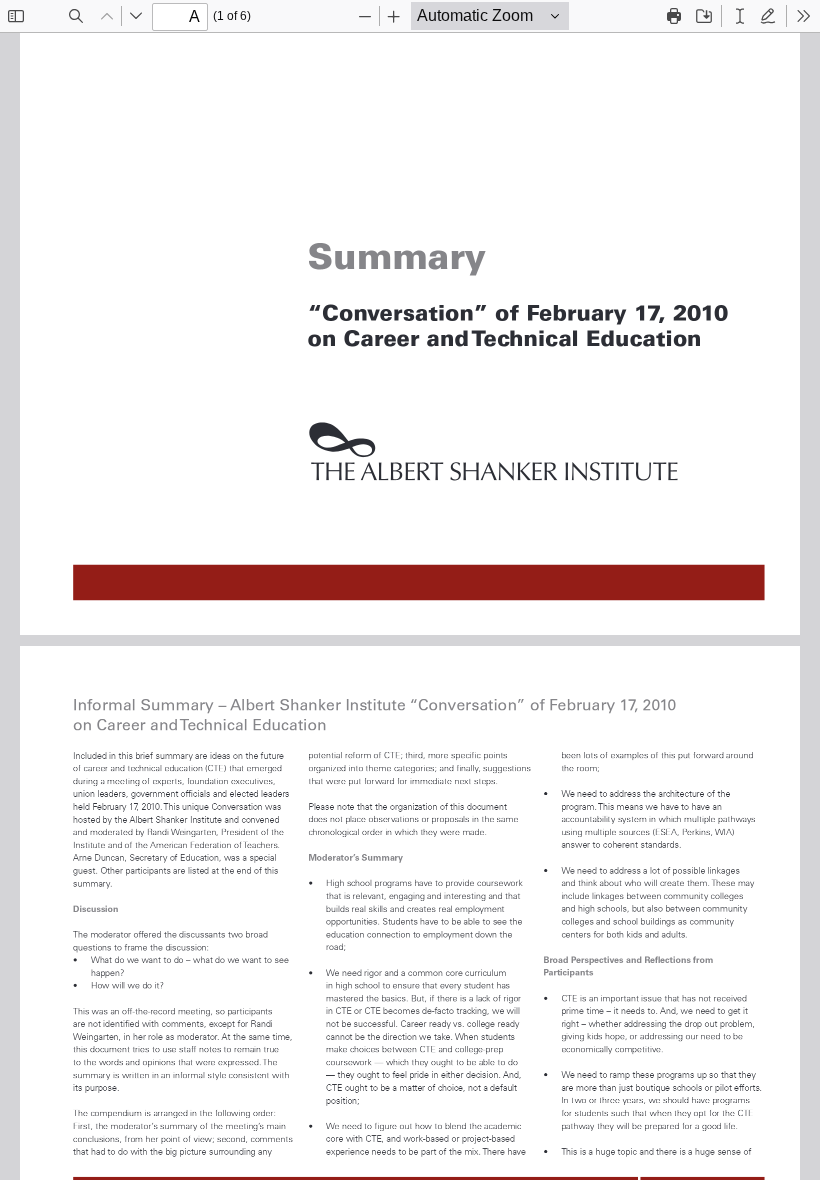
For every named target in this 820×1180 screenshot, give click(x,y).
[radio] (740, 16)
